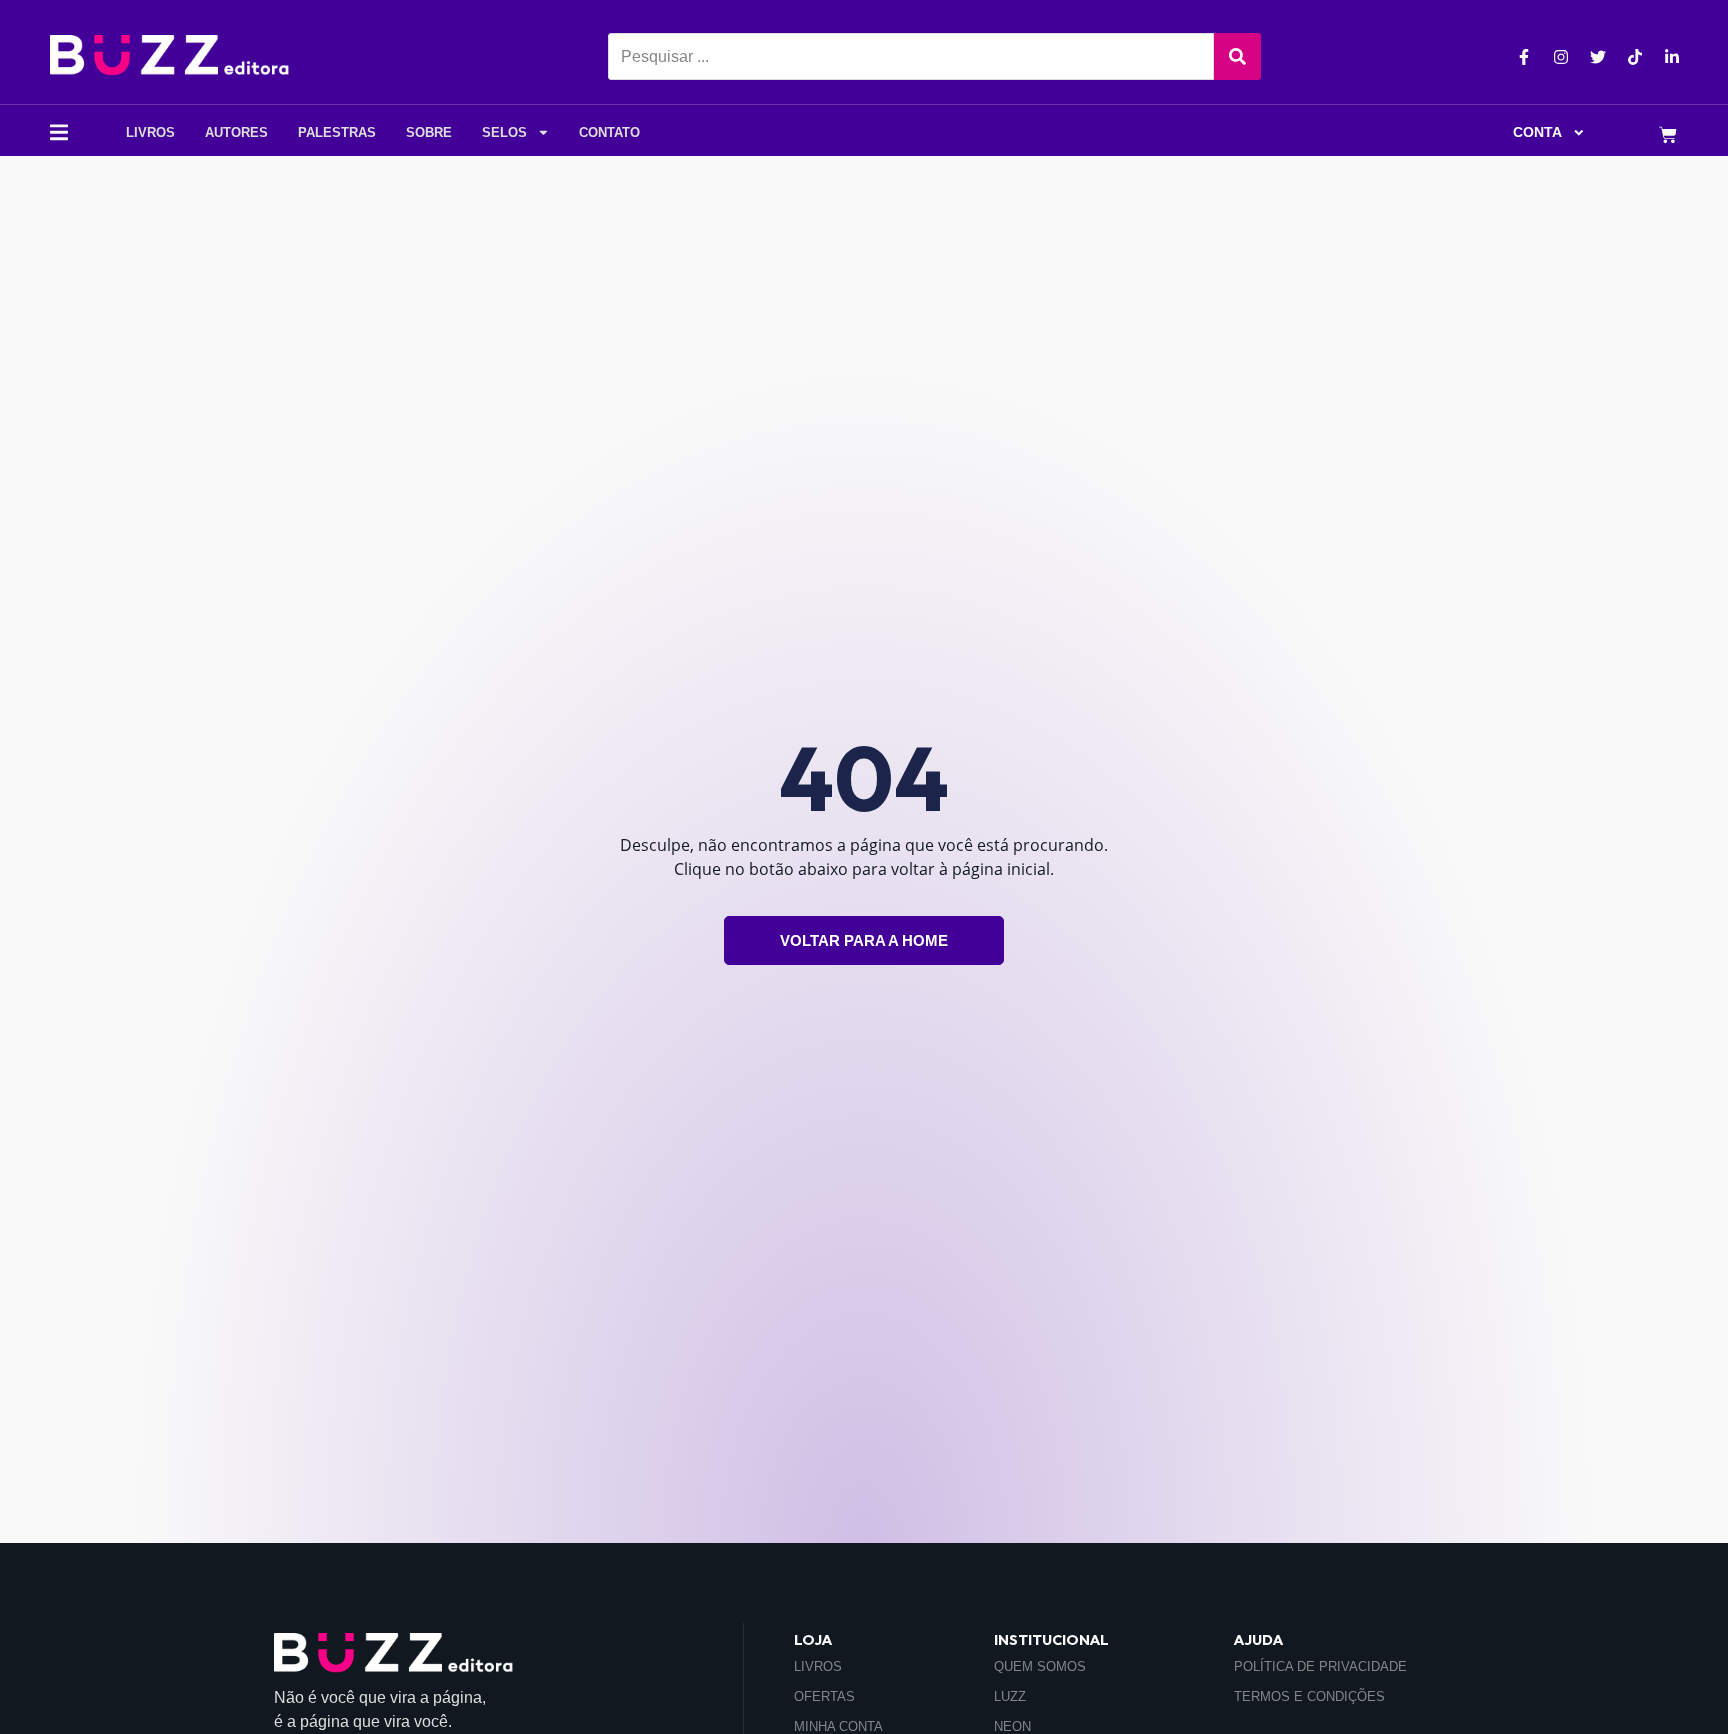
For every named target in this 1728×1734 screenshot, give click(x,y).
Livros (150, 132)
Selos (504, 132)
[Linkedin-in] (1672, 57)
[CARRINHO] (1668, 136)
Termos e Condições (1309, 1696)
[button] (59, 132)
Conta (1537, 132)
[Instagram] (1561, 57)
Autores (236, 132)
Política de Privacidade (1320, 1666)
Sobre (429, 132)
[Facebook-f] (1524, 57)
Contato (609, 132)
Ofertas (824, 1696)
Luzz (1010, 1696)
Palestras (337, 132)
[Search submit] (1237, 56)
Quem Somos (1040, 1666)
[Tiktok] (1635, 57)
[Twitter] (1598, 57)
